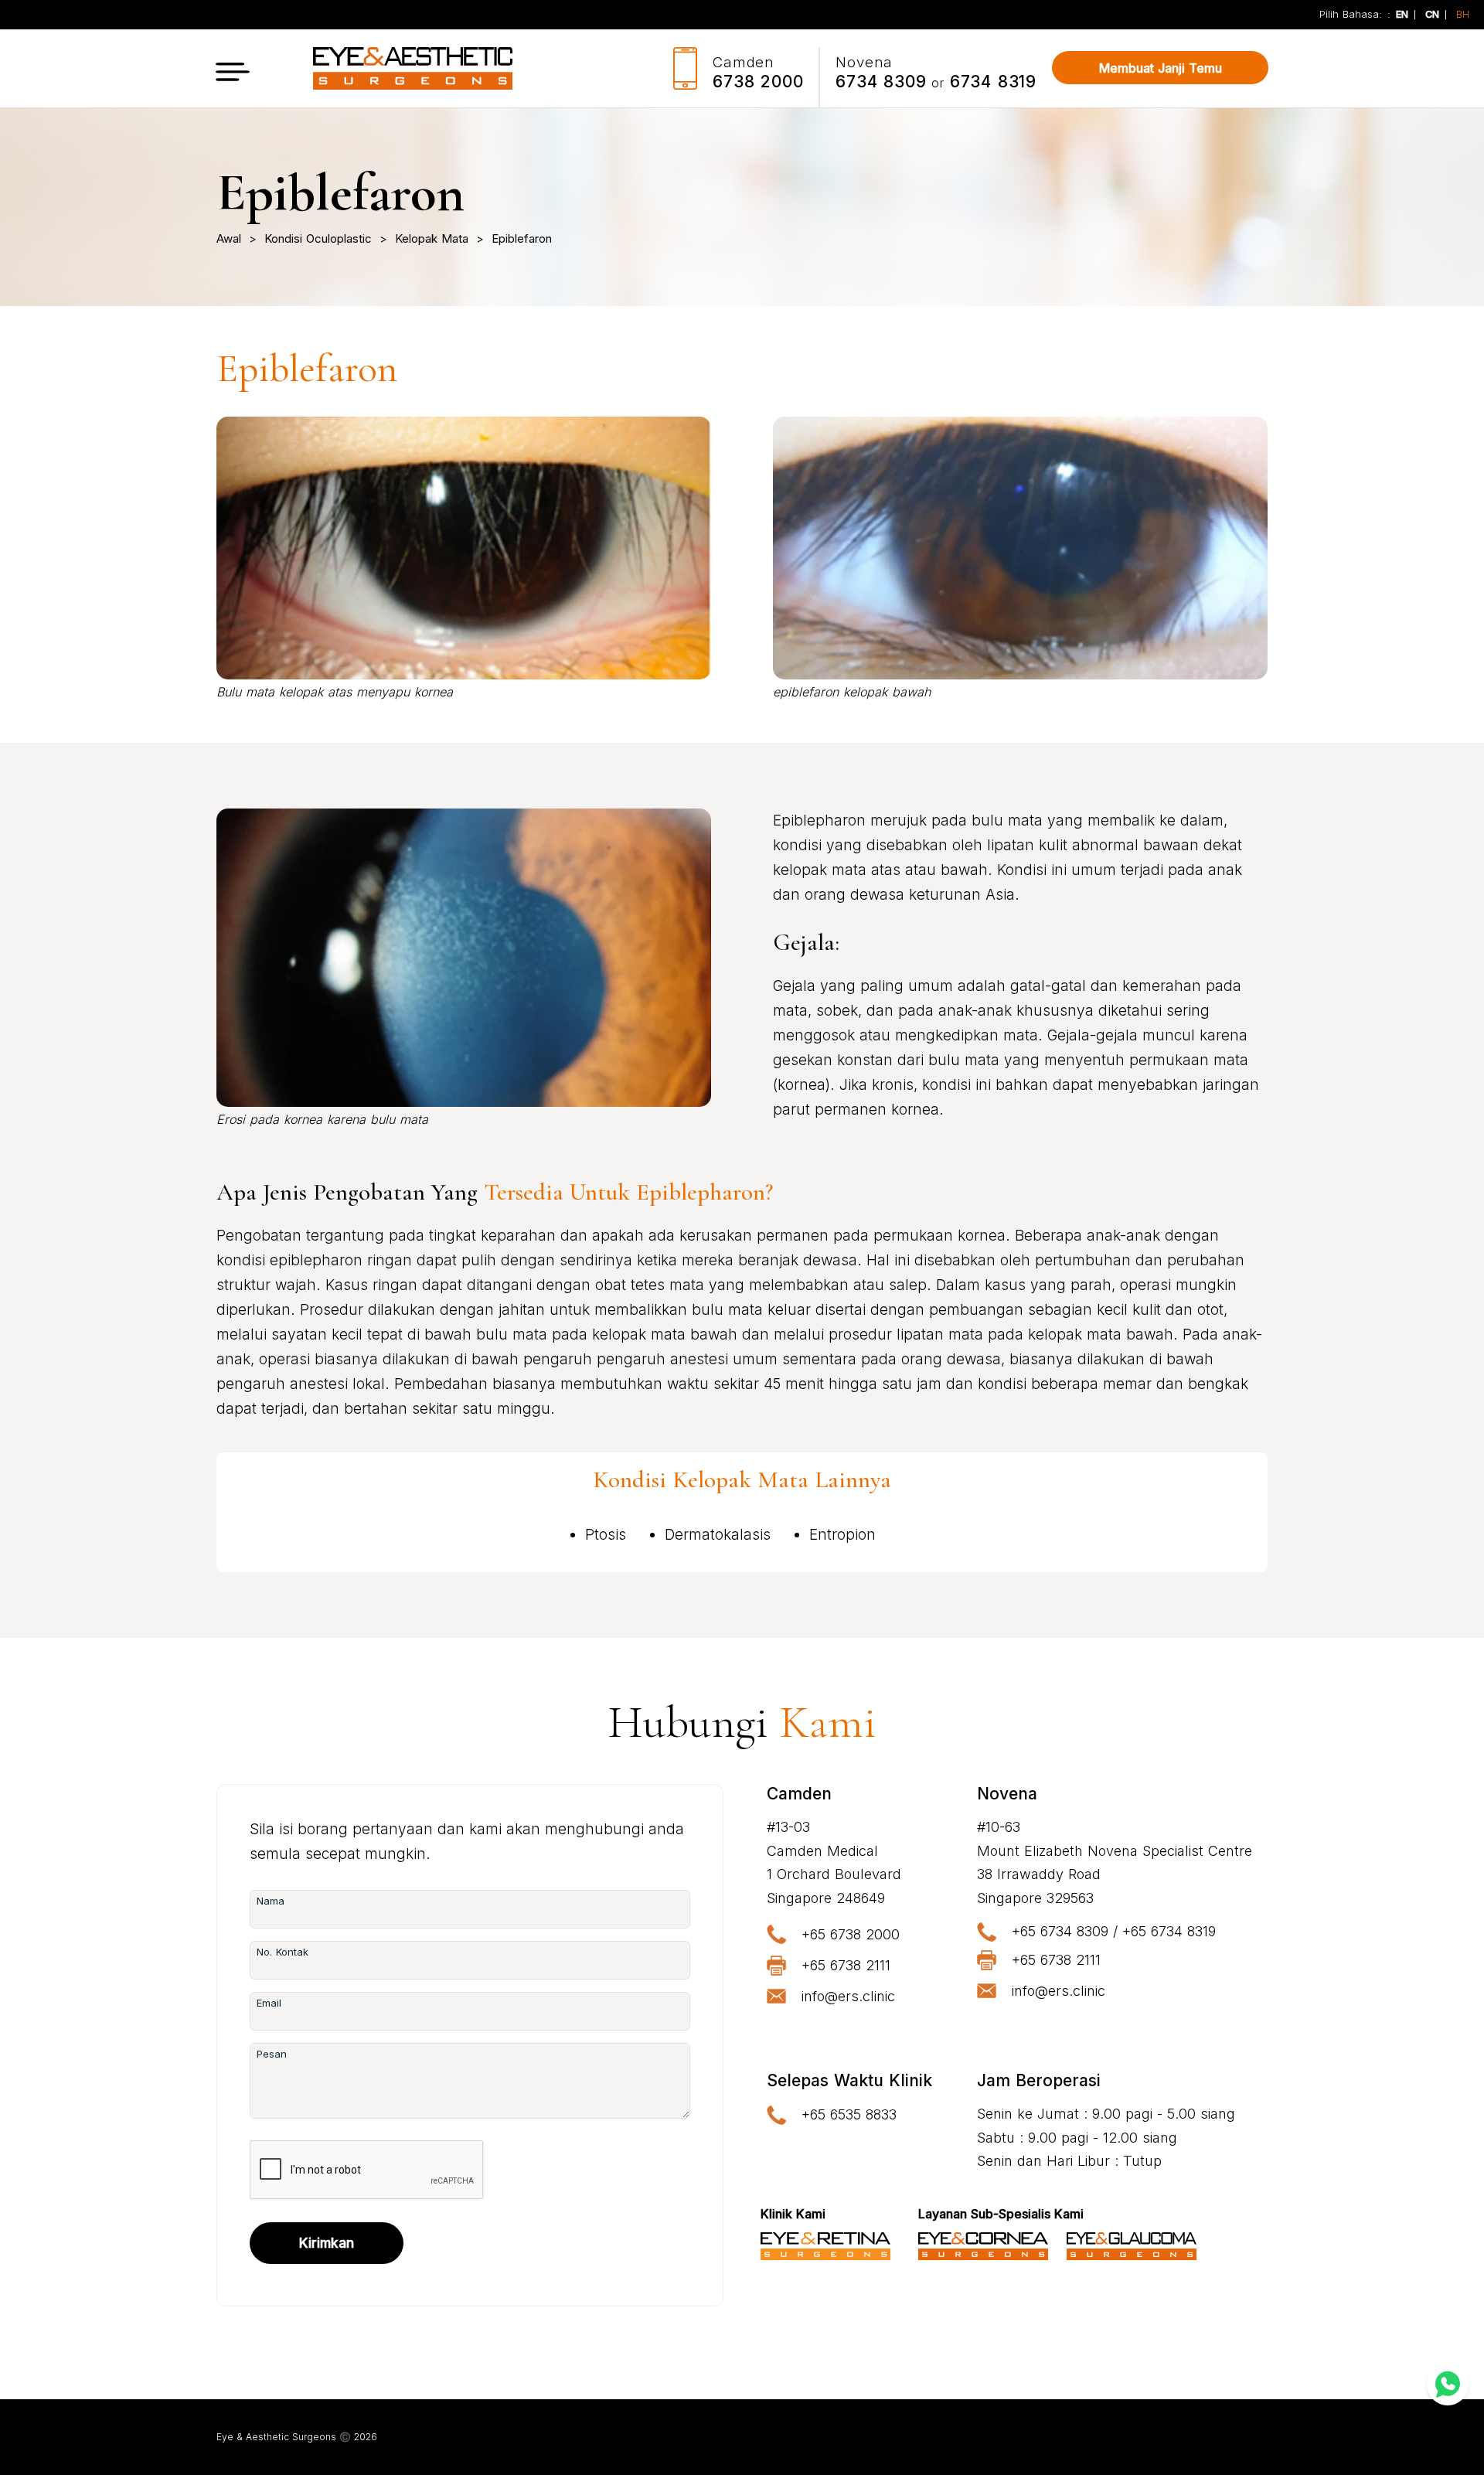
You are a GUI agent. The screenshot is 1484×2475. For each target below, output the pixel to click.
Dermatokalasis (718, 1535)
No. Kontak (283, 1952)
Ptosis (606, 1535)
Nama (271, 1901)
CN (1432, 15)
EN (1402, 15)
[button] (233, 68)
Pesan (272, 2054)
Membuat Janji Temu (1161, 68)
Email (269, 2003)
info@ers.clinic (848, 1996)
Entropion (842, 1535)
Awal (229, 238)
